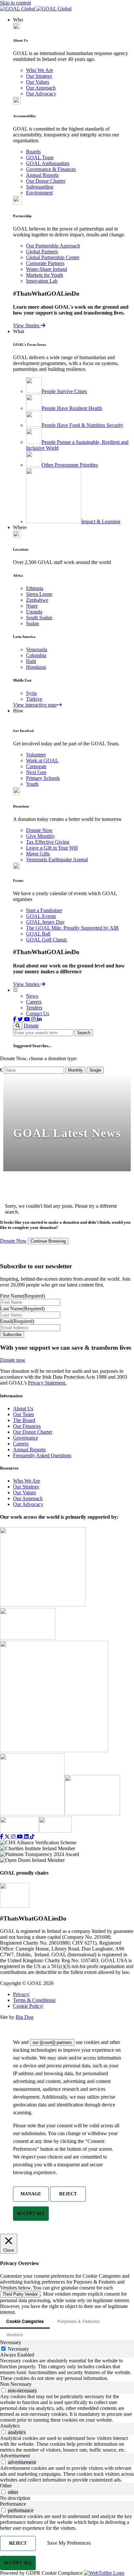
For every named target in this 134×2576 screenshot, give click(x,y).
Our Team (23, 1414)
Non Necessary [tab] (16, 2384)
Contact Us (38, 1014)
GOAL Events (41, 916)
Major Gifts (38, 854)
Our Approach (41, 88)
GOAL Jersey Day (45, 922)
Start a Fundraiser (44, 910)
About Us (23, 1408)
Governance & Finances (51, 169)
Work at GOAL (42, 760)
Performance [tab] (13, 2504)
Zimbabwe (37, 600)
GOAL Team (40, 157)
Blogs (54, 1184)
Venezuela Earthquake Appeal (57, 859)
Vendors (14, 2335)
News (32, 996)
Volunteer (36, 755)
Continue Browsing (48, 1241)
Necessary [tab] (11, 2342)
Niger (32, 606)
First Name (22, 1296)
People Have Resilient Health (72, 408)
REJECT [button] (68, 2194)
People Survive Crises (64, 391)
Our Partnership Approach (53, 246)
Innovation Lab (42, 281)
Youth (32, 784)
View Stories (27, 325)
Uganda (34, 612)
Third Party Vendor (20, 2294)
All (13, 1184)
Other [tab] (6, 2486)
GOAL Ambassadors (48, 163)
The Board (24, 1420)
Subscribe (12, 1335)
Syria (31, 693)
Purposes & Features (78, 2321)
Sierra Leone (39, 594)
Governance (26, 1438)
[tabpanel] (67, 2370)
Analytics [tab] (10, 2426)
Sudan (33, 623)
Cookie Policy (28, 2006)
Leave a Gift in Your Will (52, 848)
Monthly (75, 1070)
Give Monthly (40, 836)
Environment (39, 193)
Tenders (34, 1008)
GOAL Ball (38, 934)
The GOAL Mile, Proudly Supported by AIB (72, 928)
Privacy (21, 1994)
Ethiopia (35, 588)
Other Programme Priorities (70, 465)
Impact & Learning (101, 521)
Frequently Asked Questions (42, 1455)
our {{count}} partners (52, 2042)
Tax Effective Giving (48, 842)
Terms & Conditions (34, 2000)
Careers (34, 1002)
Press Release (83, 1184)
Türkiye (34, 699)
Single (95, 1070)
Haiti (31, 661)
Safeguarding (40, 187)
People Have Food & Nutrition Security (82, 425)
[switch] (3, 2390)
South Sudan (39, 618)
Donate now (13, 1360)
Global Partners (42, 252)
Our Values (38, 82)
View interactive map (35, 705)
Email (17, 1321)
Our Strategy (39, 76)
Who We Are (40, 70)
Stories (32, 1184)
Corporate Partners (45, 263)
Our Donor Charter (46, 181)
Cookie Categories (25, 2321)
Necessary (18, 2349)
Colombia (36, 655)
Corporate (36, 766)
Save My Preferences (69, 2543)
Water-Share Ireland (47, 269)
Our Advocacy (41, 94)
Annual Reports (42, 175)
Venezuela (37, 649)
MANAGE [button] (31, 2194)
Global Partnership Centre (53, 257)
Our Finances (27, 1426)
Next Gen (36, 772)
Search (84, 1033)
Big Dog (25, 2017)
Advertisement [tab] (15, 2456)
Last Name (22, 1309)
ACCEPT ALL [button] (31, 2213)
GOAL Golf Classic (47, 940)
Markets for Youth (45, 275)
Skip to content (15, 3)
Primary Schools (43, 778)
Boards (33, 152)
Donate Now (39, 830)
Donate (31, 1026)
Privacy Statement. (47, 1383)
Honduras (36, 667)
